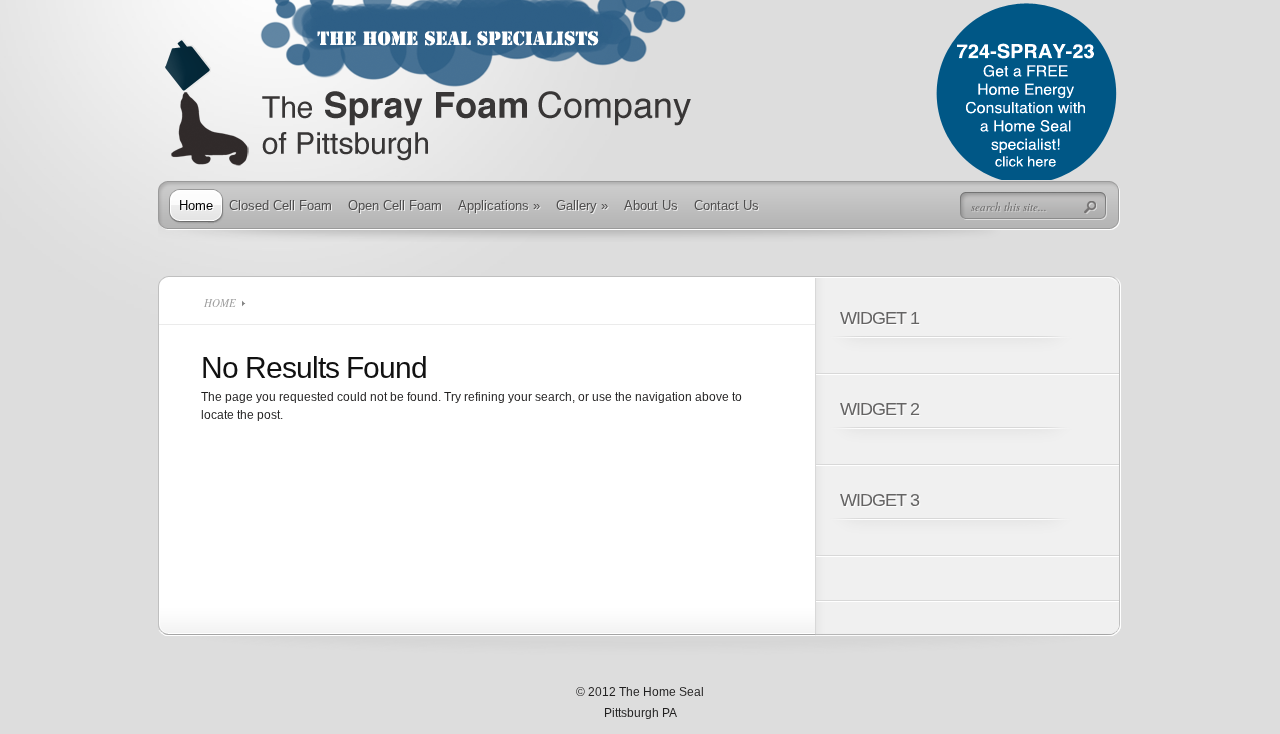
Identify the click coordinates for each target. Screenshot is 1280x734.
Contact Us (726, 205)
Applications (499, 205)
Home (196, 205)
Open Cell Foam (395, 205)
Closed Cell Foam (280, 205)
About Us (651, 205)
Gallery (582, 205)
